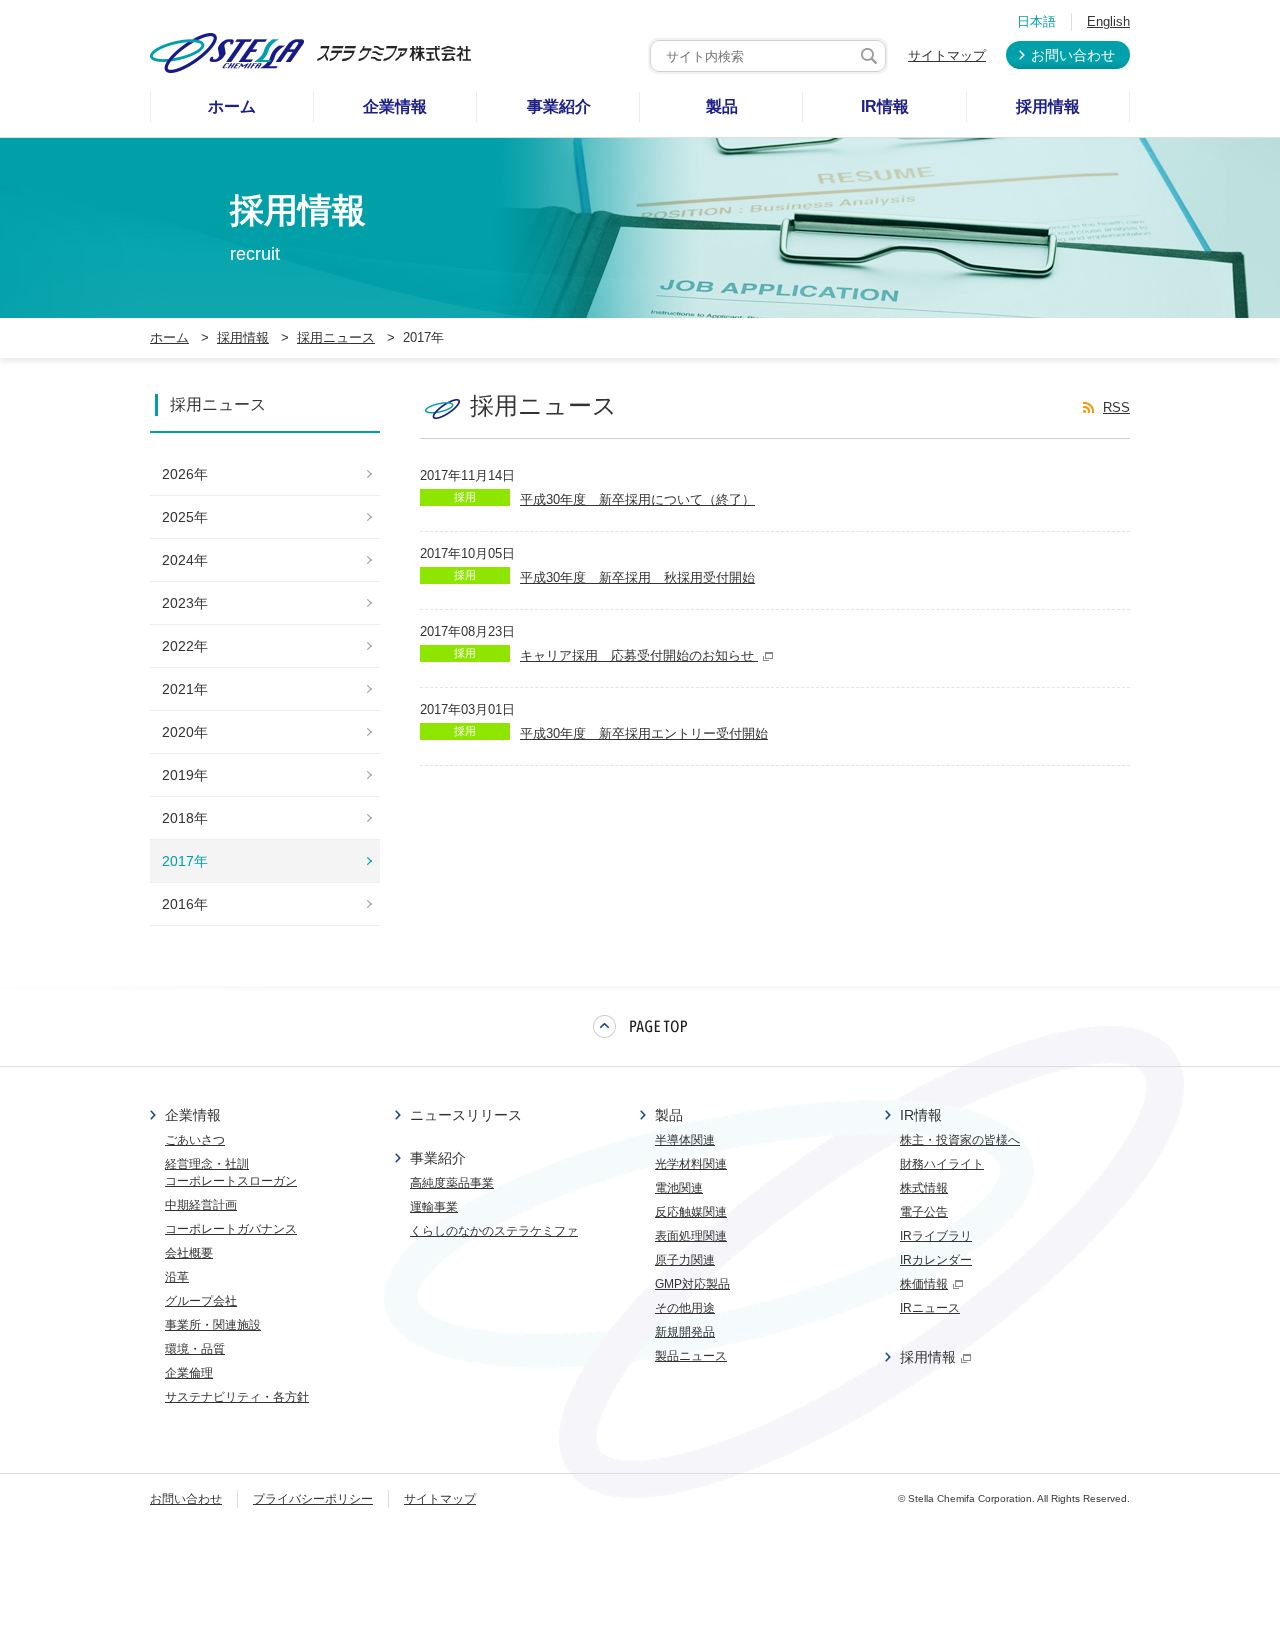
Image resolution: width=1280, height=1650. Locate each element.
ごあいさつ (195, 1140)
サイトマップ (947, 55)
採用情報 (928, 1357)
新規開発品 (685, 1332)
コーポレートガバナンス (231, 1229)
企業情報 (193, 1115)
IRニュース (930, 1308)
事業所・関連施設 (213, 1325)
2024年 (185, 560)
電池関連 (679, 1188)
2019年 (185, 775)
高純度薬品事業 (452, 1183)
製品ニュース (691, 1356)
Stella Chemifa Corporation (970, 1498)
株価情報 (924, 1284)
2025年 (185, 517)
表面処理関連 (691, 1236)
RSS (1116, 407)
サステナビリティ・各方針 (237, 1397)
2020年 (185, 732)
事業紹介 (438, 1158)
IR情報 (921, 1115)
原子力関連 (685, 1260)
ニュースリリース (466, 1115)
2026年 (185, 474)
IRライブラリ (936, 1236)
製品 (669, 1115)
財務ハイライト (942, 1164)
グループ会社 (201, 1301)
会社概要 (189, 1253)
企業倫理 (189, 1373)
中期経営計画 (201, 1205)
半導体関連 (685, 1140)
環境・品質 (195, 1349)
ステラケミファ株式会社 (310, 53)
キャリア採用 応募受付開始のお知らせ (639, 655)
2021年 (185, 689)
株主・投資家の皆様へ (960, 1140)
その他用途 (685, 1308)
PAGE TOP (640, 1026)
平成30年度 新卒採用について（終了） (637, 499)
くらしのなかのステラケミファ (494, 1231)
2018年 (185, 818)
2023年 (185, 603)
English (1108, 21)
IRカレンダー (936, 1260)
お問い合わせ (1073, 55)
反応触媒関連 (691, 1212)
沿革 (177, 1277)
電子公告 (924, 1212)
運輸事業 (434, 1207)
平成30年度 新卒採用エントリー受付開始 (644, 733)
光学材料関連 (691, 1164)
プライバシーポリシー (313, 1499)
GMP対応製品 (692, 1284)
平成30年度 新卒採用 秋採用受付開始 (637, 577)
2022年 (185, 646)
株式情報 (924, 1188)
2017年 (185, 861)
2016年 (185, 904)
